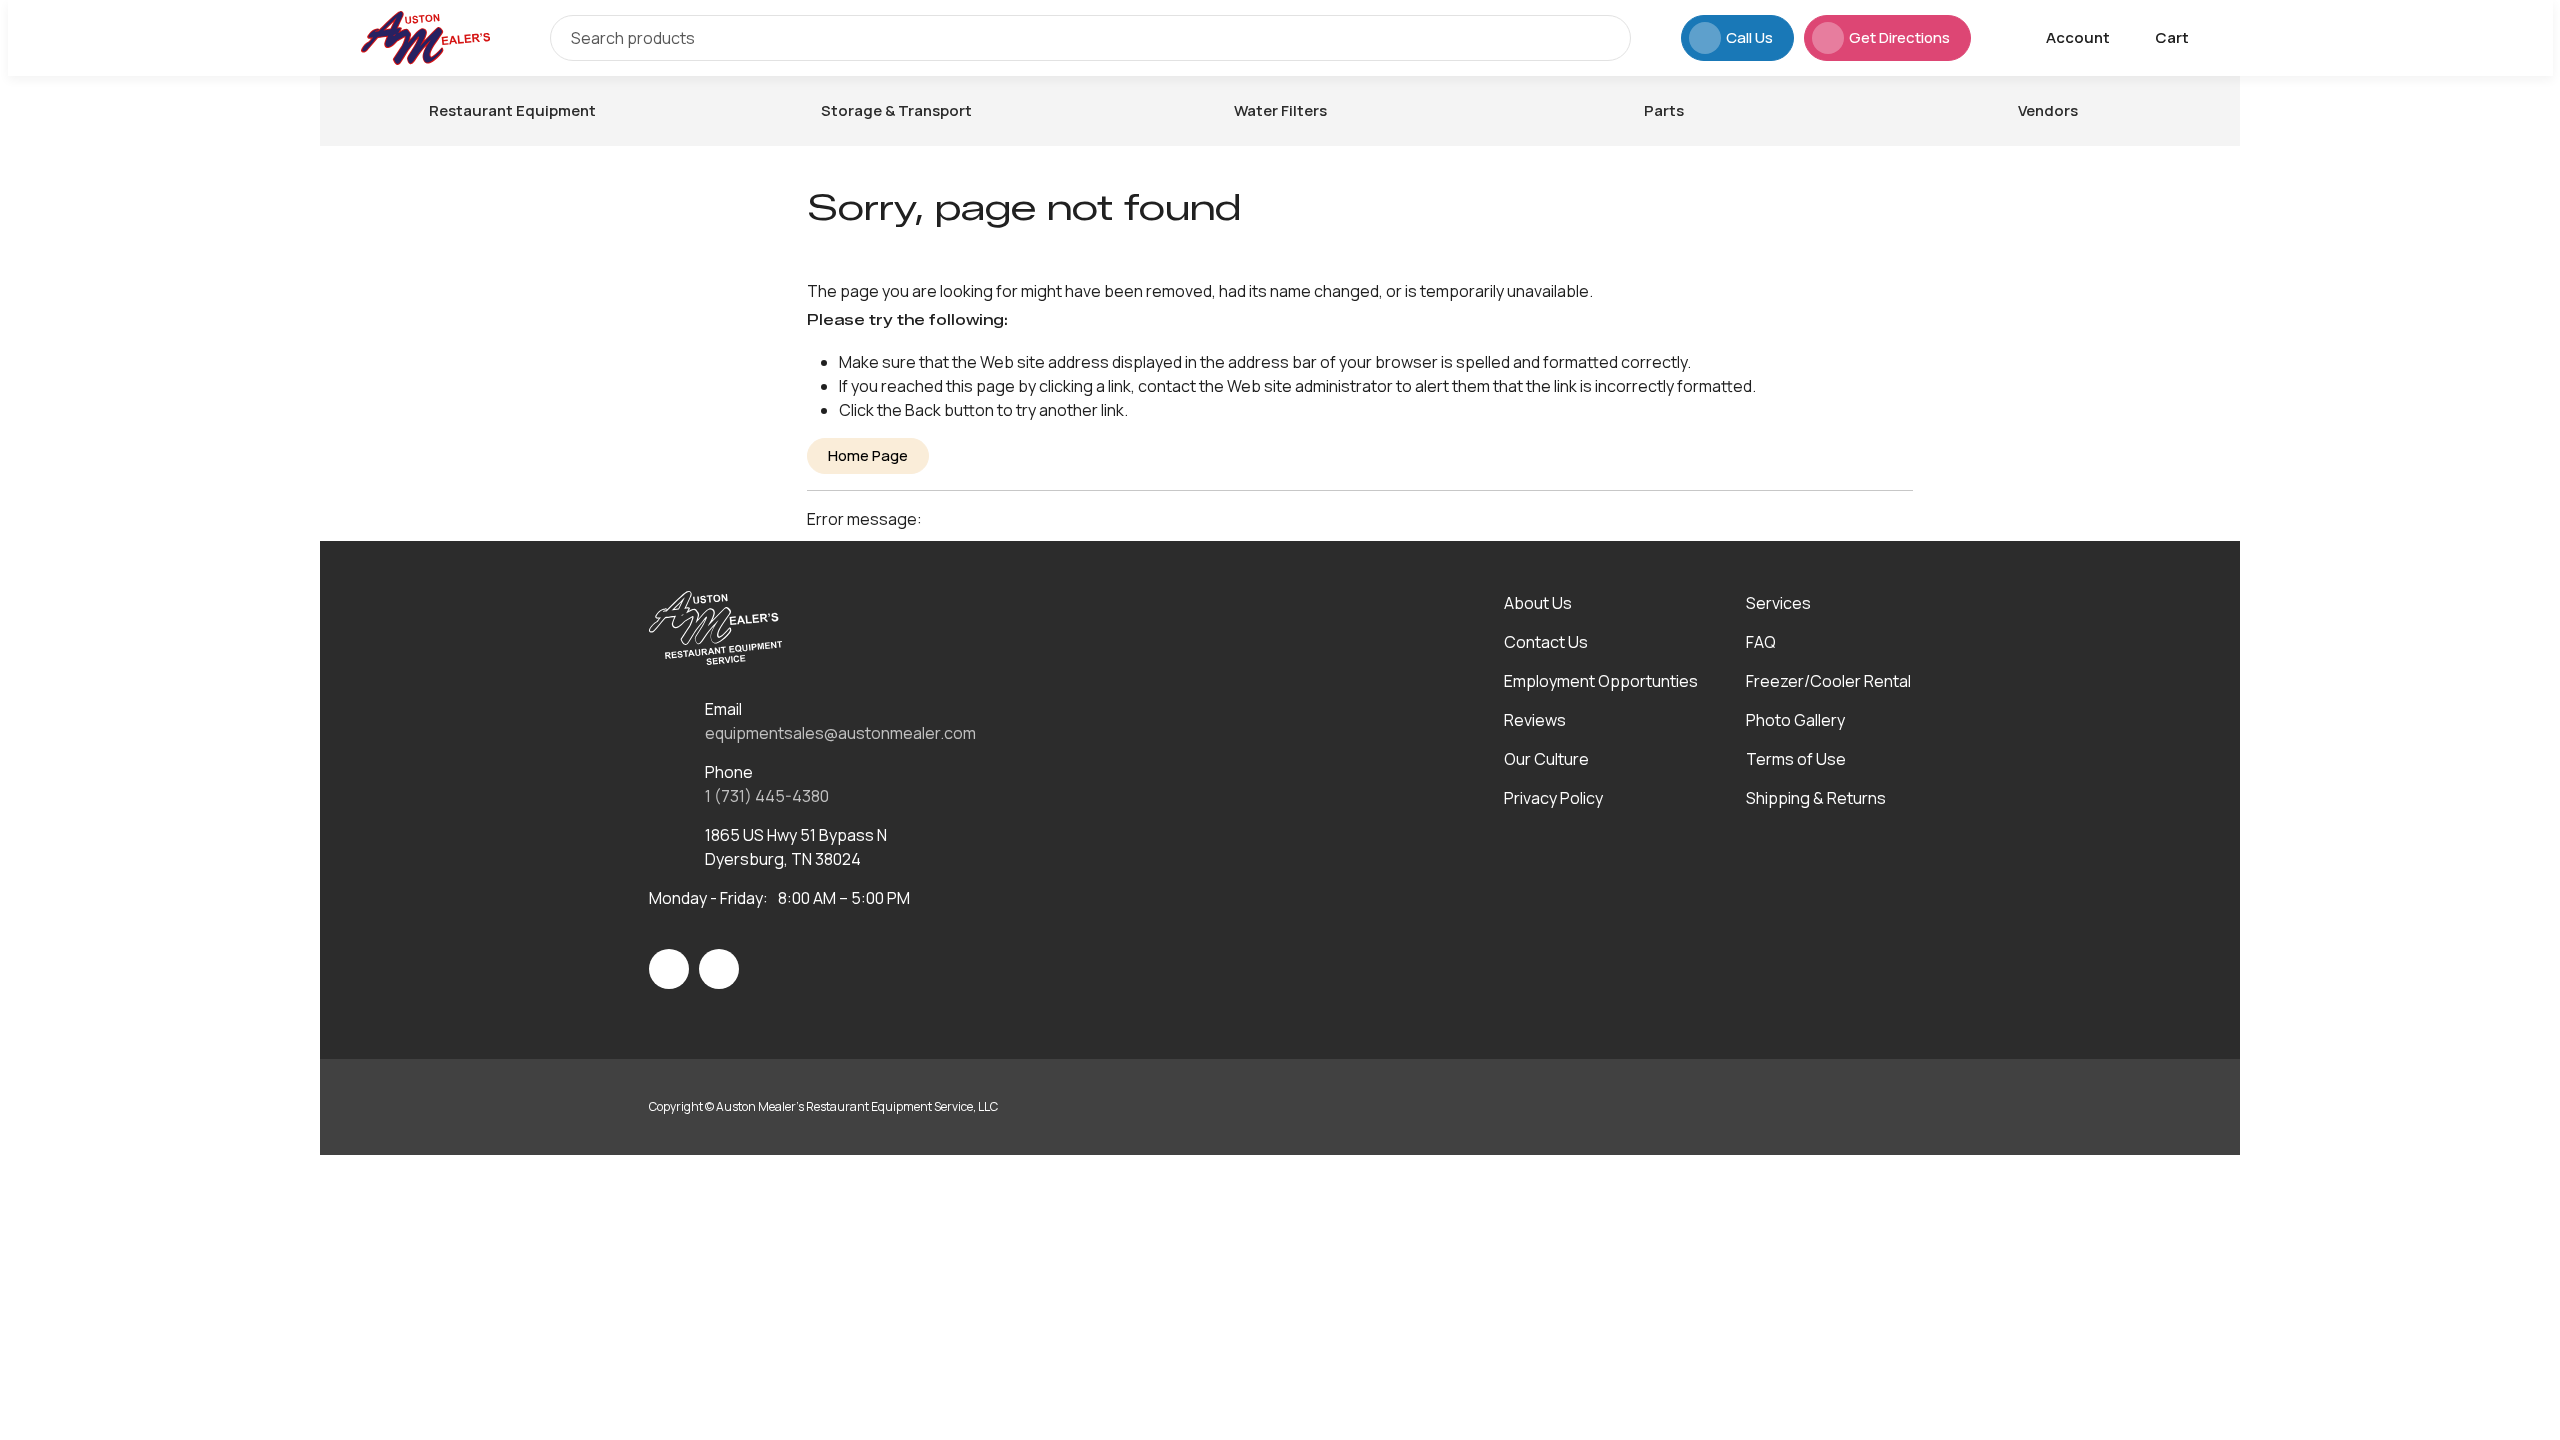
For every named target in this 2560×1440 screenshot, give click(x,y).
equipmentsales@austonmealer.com (840, 733)
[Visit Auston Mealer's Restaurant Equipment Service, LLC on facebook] (669, 969)
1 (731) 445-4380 (767, 796)
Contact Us (1546, 642)
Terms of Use (1796, 759)
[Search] (1601, 38)
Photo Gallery (1795, 720)
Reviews (1535, 720)
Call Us (1749, 37)
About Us (1538, 603)
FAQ (1761, 642)
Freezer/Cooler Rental (1828, 681)
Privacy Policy (1553, 798)
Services (1778, 603)
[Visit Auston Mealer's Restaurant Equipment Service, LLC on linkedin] (719, 969)
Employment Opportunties (1601, 681)
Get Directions (1899, 37)
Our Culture (1546, 759)
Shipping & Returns (1816, 798)
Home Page (868, 455)
